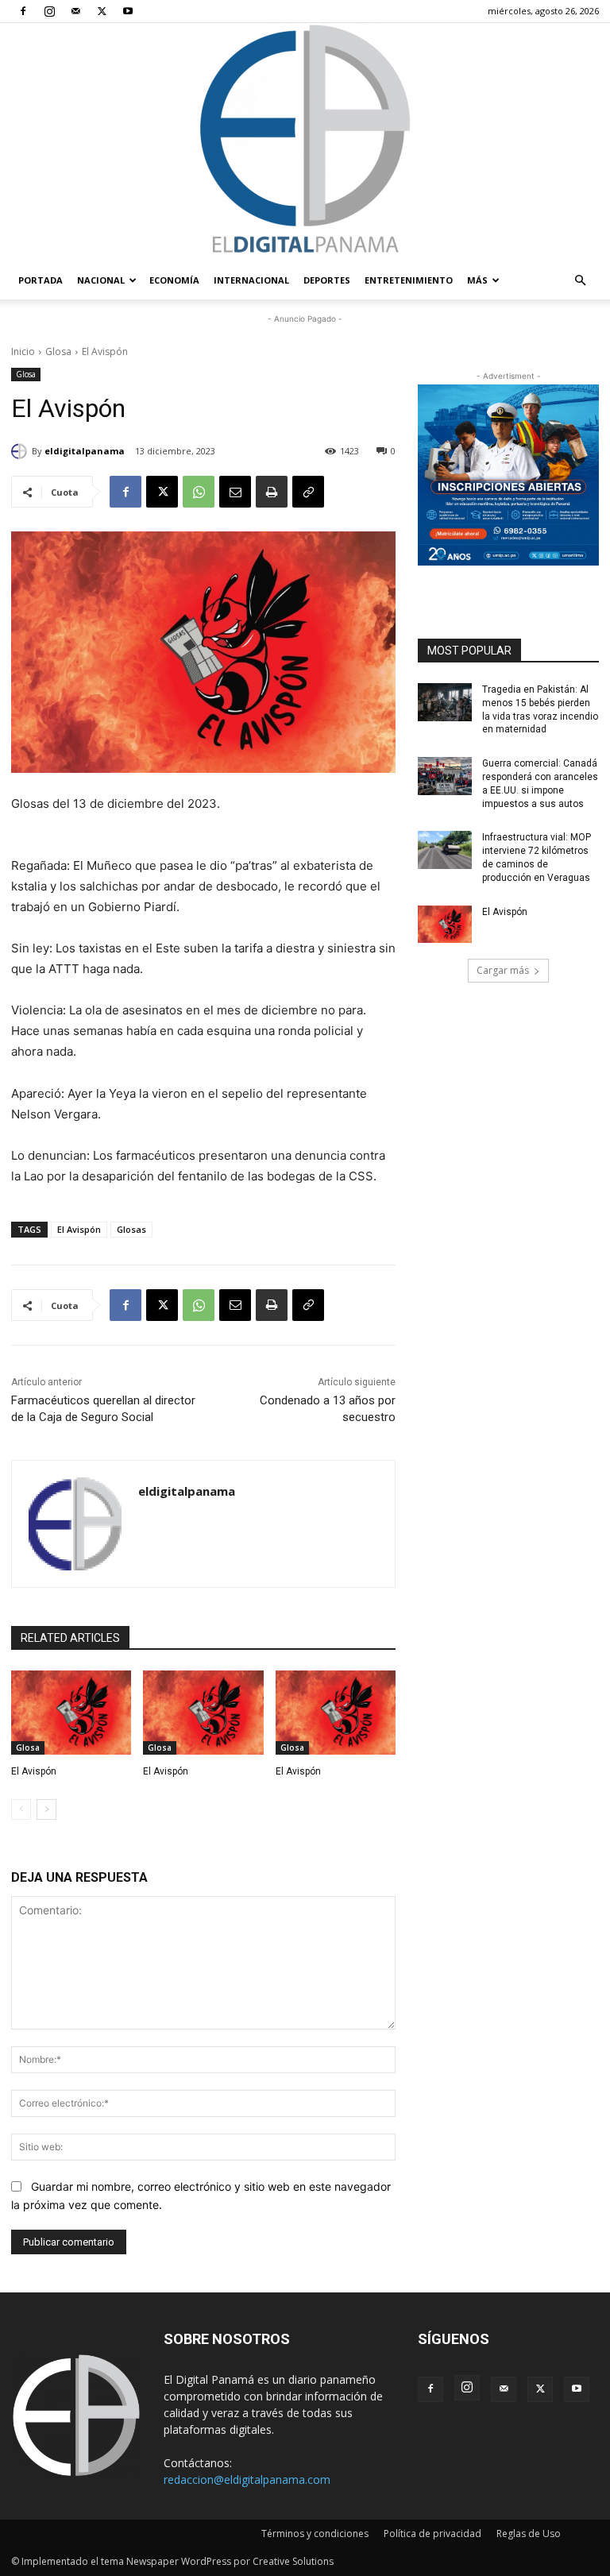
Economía (174, 280)
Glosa (58, 351)
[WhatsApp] (199, 492)
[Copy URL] (308, 492)
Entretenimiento (409, 280)
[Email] (235, 492)
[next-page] (46, 1809)
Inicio (23, 351)
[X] (102, 11)
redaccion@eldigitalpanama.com (247, 2479)
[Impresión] (272, 492)
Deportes (327, 280)
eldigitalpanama (85, 451)
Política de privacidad (432, 2534)
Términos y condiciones (315, 2534)
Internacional (251, 280)
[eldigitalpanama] (21, 451)
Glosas (131, 1229)
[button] (580, 281)
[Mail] (75, 11)
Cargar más (503, 970)
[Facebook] (23, 11)
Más (477, 280)
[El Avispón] (71, 1713)
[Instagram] (49, 11)
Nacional (101, 280)
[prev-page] (21, 1809)
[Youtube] (128, 11)
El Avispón (79, 1229)
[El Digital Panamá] (305, 142)
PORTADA (41, 280)
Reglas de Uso (529, 2534)
